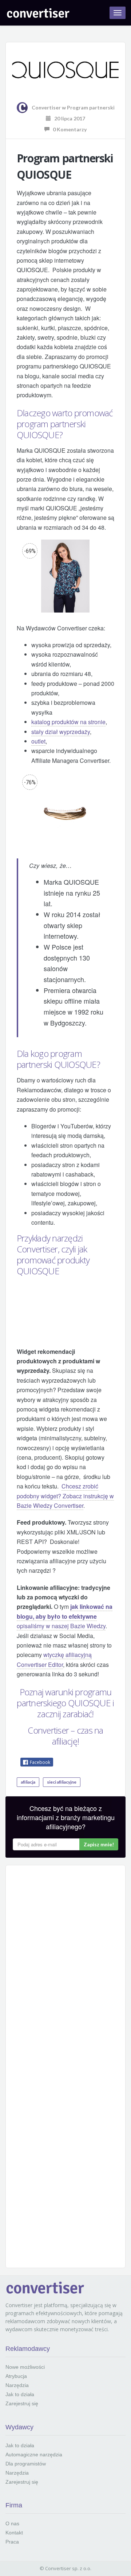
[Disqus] (65, 1964)
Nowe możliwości (25, 2367)
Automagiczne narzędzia (34, 2455)
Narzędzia (17, 2385)
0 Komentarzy (68, 129)
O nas (12, 2523)
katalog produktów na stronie (68, 722)
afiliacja (28, 1782)
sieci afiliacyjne (62, 1782)
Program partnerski (91, 107)
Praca (12, 2542)
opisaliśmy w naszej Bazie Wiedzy (65, 1616)
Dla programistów (26, 2464)
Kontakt (14, 2533)
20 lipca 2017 (68, 118)
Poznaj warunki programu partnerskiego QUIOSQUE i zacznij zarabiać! (65, 1703)
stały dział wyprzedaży (61, 732)
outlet (38, 741)
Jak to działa (20, 2394)
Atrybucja (16, 2376)
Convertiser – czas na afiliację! (65, 1736)
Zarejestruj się (22, 2403)
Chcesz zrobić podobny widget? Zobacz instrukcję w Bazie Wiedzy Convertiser (65, 1496)
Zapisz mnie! (99, 1844)
